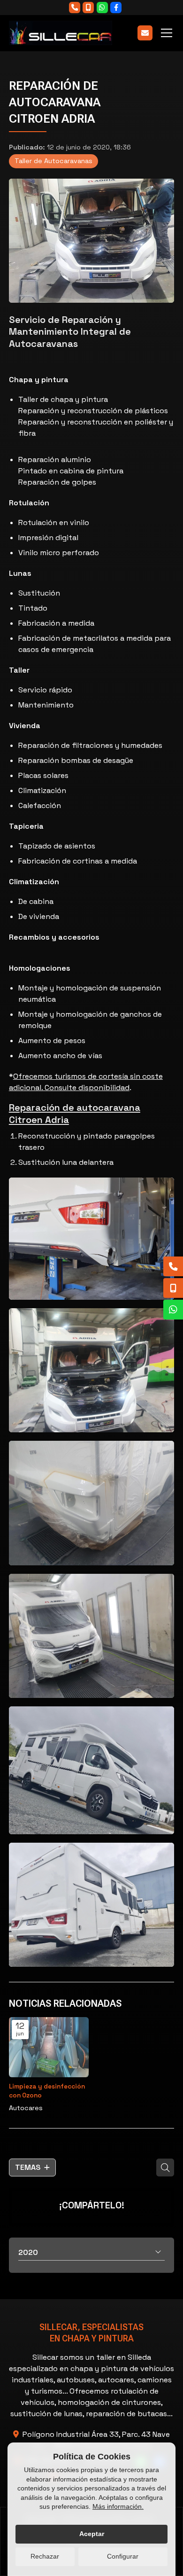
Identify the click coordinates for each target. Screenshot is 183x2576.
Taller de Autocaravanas (53, 161)
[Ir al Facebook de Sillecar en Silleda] (116, 8)
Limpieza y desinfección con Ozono (47, 2091)
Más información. (118, 2506)
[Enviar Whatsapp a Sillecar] (102, 8)
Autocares (26, 2108)
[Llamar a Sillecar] (75, 8)
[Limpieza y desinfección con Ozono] (49, 2047)
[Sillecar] (61, 33)
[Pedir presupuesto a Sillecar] (145, 33)
